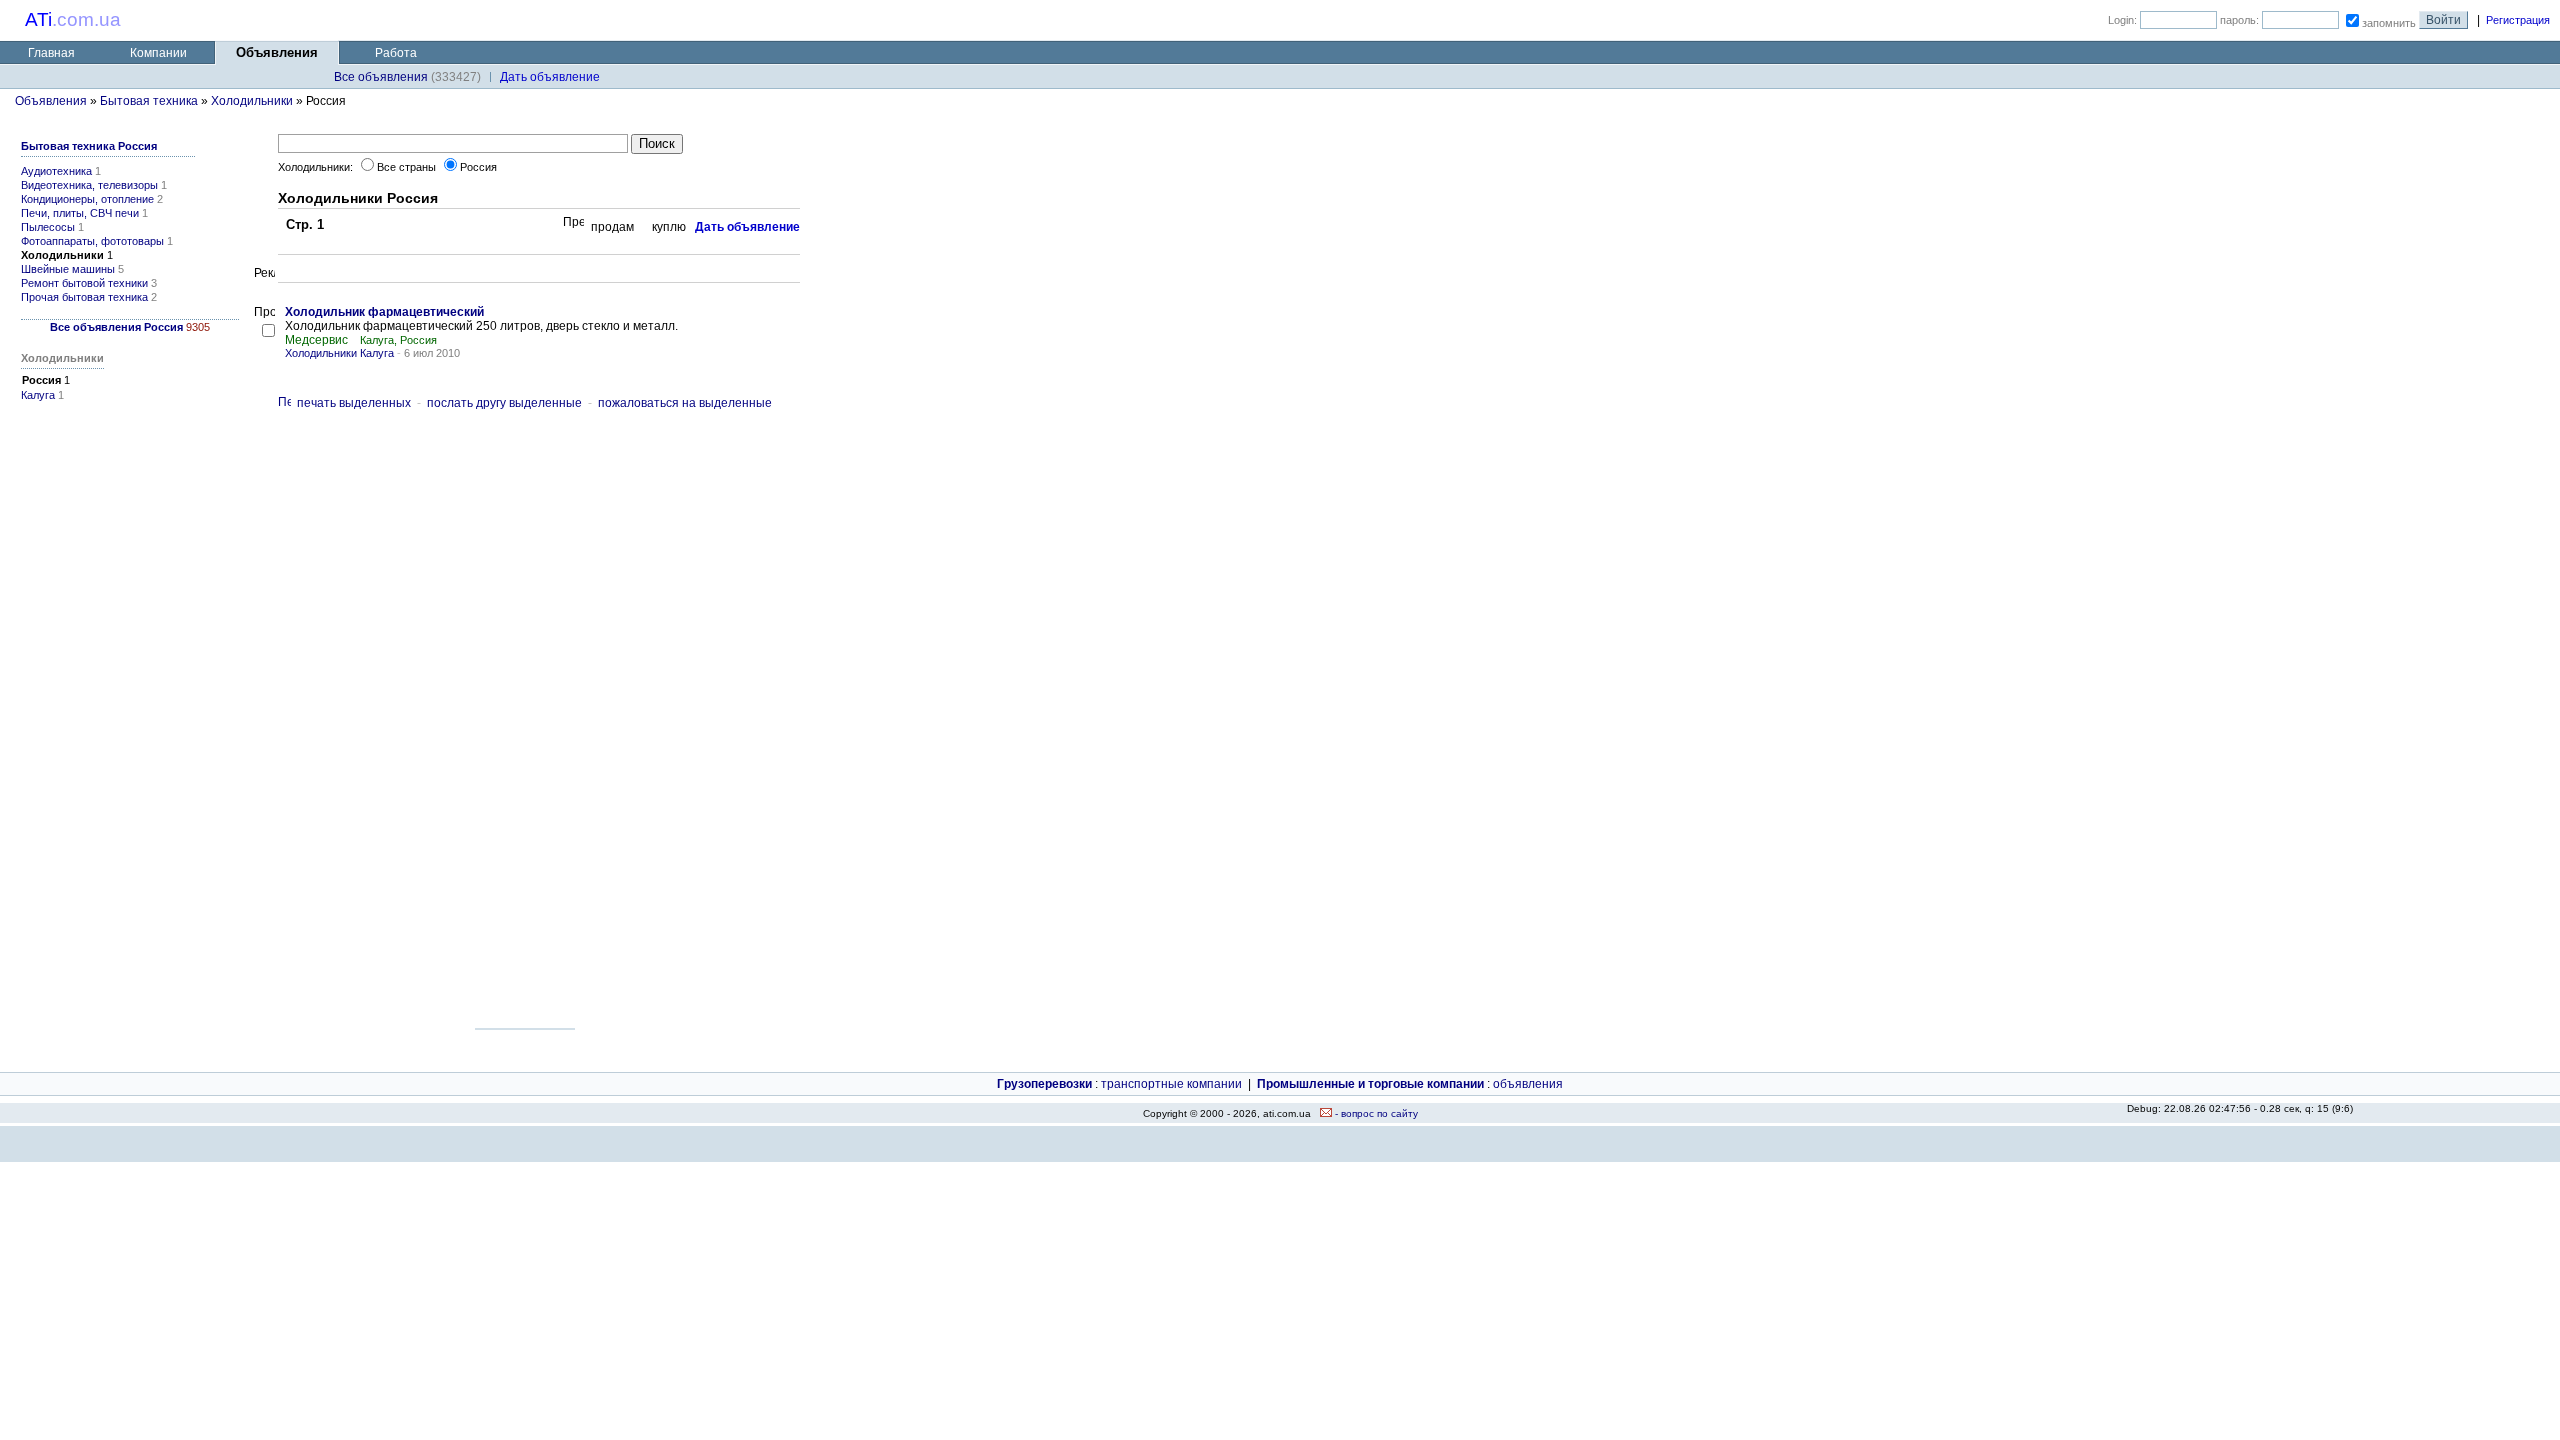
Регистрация (2518, 20)
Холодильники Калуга (339, 353)
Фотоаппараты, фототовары (92, 241)
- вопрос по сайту (1375, 1113)
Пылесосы (48, 227)
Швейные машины (68, 269)
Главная (51, 53)
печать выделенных (354, 403)
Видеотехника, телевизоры (89, 185)
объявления (1528, 1084)
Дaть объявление (550, 77)
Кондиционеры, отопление (87, 199)
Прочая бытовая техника (84, 297)
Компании (158, 53)
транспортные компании (1171, 1084)
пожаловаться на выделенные (685, 403)
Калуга (38, 395)
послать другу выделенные (504, 403)
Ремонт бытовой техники (84, 283)
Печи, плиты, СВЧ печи (80, 213)
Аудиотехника (56, 171)
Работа (396, 53)
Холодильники (252, 101)
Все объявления (381, 77)
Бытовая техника (149, 101)
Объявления (51, 101)
